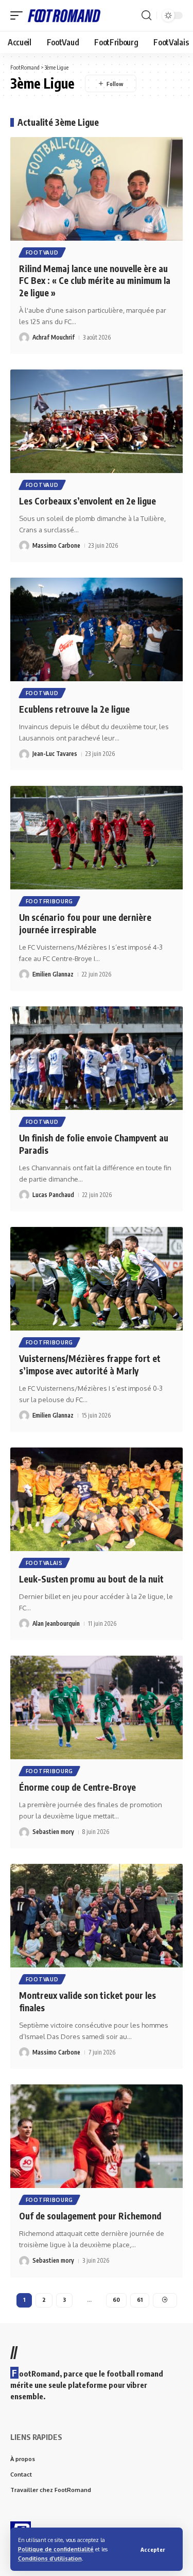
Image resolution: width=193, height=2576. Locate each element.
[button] (153, 2549)
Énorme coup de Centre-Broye (77, 1787)
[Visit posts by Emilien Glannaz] (24, 974)
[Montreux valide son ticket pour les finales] (97, 1916)
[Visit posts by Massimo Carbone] (24, 546)
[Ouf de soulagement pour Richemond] (97, 2136)
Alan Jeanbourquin (56, 1623)
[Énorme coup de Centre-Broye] (97, 1707)
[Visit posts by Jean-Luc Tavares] (24, 754)
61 (140, 2300)
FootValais (44, 1563)
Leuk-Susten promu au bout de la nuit (91, 1579)
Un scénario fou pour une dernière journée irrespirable (85, 923)
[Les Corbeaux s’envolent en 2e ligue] (97, 421)
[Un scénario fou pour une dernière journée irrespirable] (97, 838)
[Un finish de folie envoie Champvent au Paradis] (97, 1058)
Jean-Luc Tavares (55, 754)
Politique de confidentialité (56, 2549)
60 (116, 2300)
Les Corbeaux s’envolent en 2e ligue (87, 501)
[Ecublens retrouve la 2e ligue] (97, 629)
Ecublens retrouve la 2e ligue (74, 709)
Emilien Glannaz (53, 974)
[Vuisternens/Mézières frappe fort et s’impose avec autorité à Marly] (97, 1279)
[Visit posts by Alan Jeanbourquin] (24, 1624)
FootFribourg (49, 901)
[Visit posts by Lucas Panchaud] (24, 1195)
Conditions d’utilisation (50, 2558)
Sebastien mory (53, 1832)
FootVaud (42, 252)
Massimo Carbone (56, 545)
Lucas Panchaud (53, 1195)
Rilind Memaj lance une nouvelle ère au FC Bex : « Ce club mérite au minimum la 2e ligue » (95, 281)
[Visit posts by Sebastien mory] (24, 1832)
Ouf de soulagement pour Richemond (90, 2216)
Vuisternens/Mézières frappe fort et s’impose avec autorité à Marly (90, 1365)
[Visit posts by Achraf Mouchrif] (24, 338)
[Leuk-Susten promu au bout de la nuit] (97, 1499)
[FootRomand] (64, 15)
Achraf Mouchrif (54, 337)
